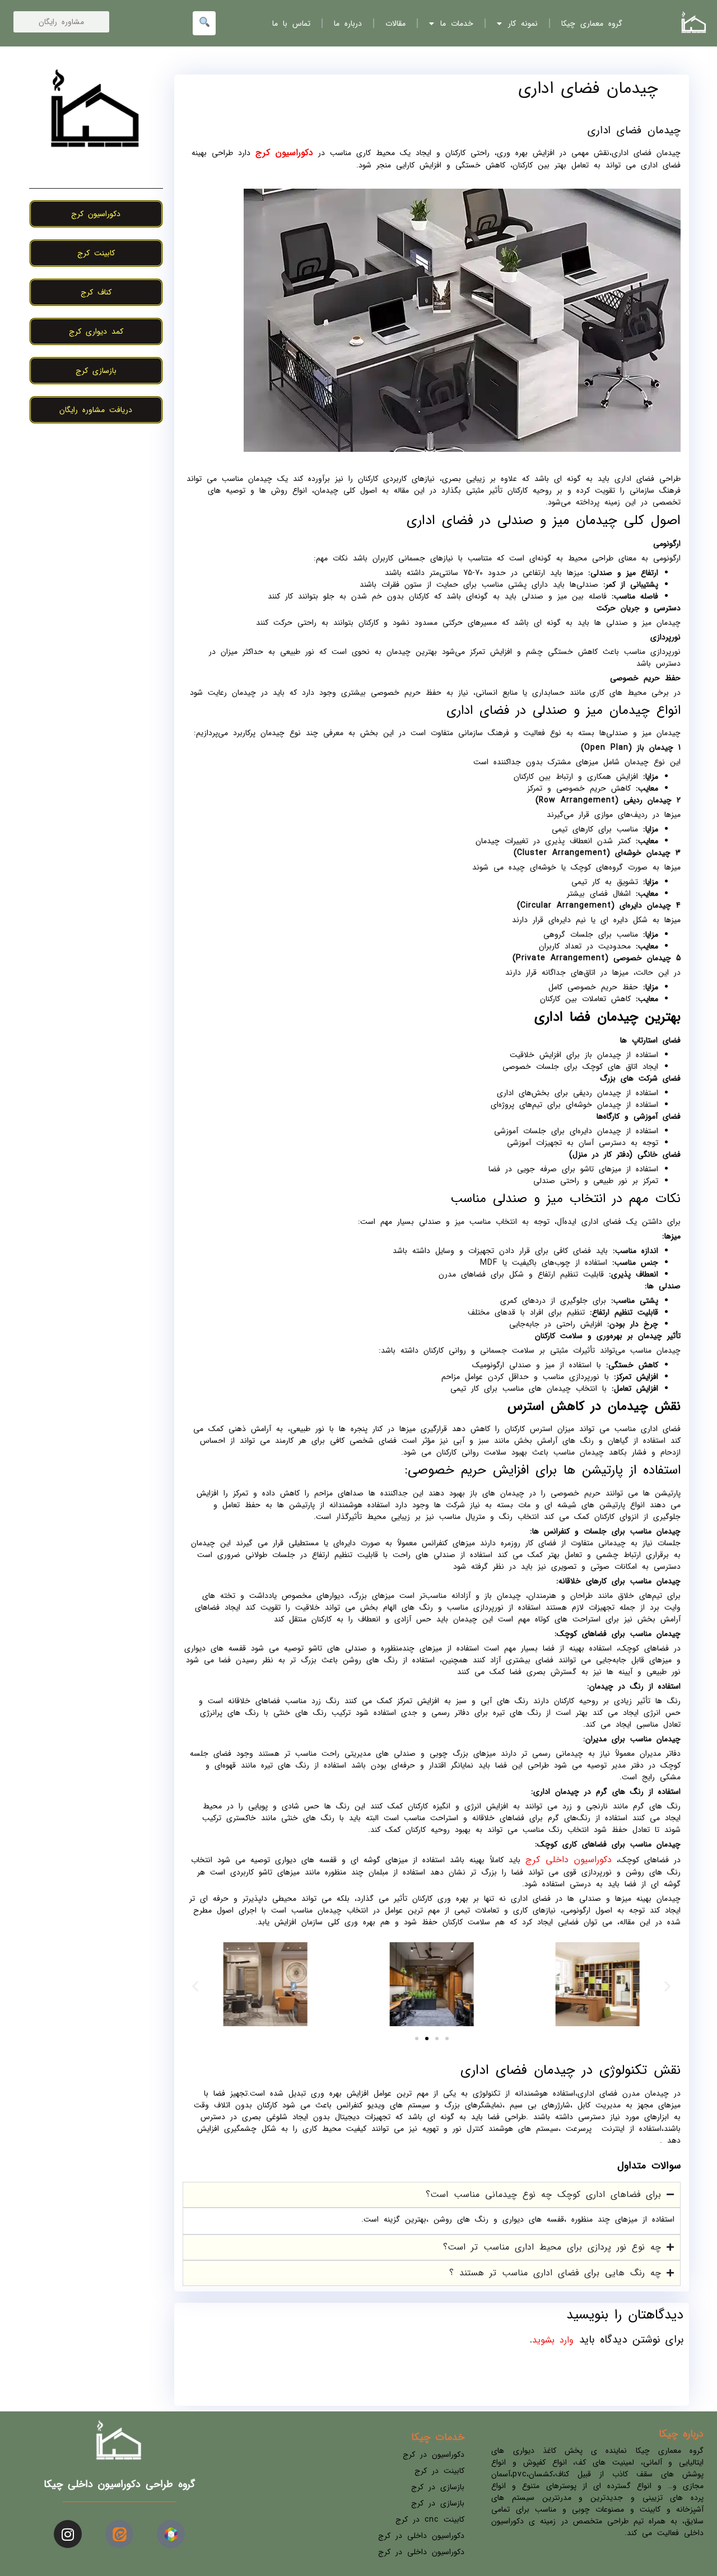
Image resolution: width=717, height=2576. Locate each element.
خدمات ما (457, 24)
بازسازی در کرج (438, 2487)
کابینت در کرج (439, 2471)
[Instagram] (68, 2534)
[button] (195, 1986)
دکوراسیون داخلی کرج (569, 1860)
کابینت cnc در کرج (430, 2519)
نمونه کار (523, 24)
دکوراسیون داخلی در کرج (421, 2536)
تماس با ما (291, 24)
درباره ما (348, 24)
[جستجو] (204, 23)
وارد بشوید (553, 2340)
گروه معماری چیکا (592, 24)
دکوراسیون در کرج (434, 2455)
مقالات (395, 24)
